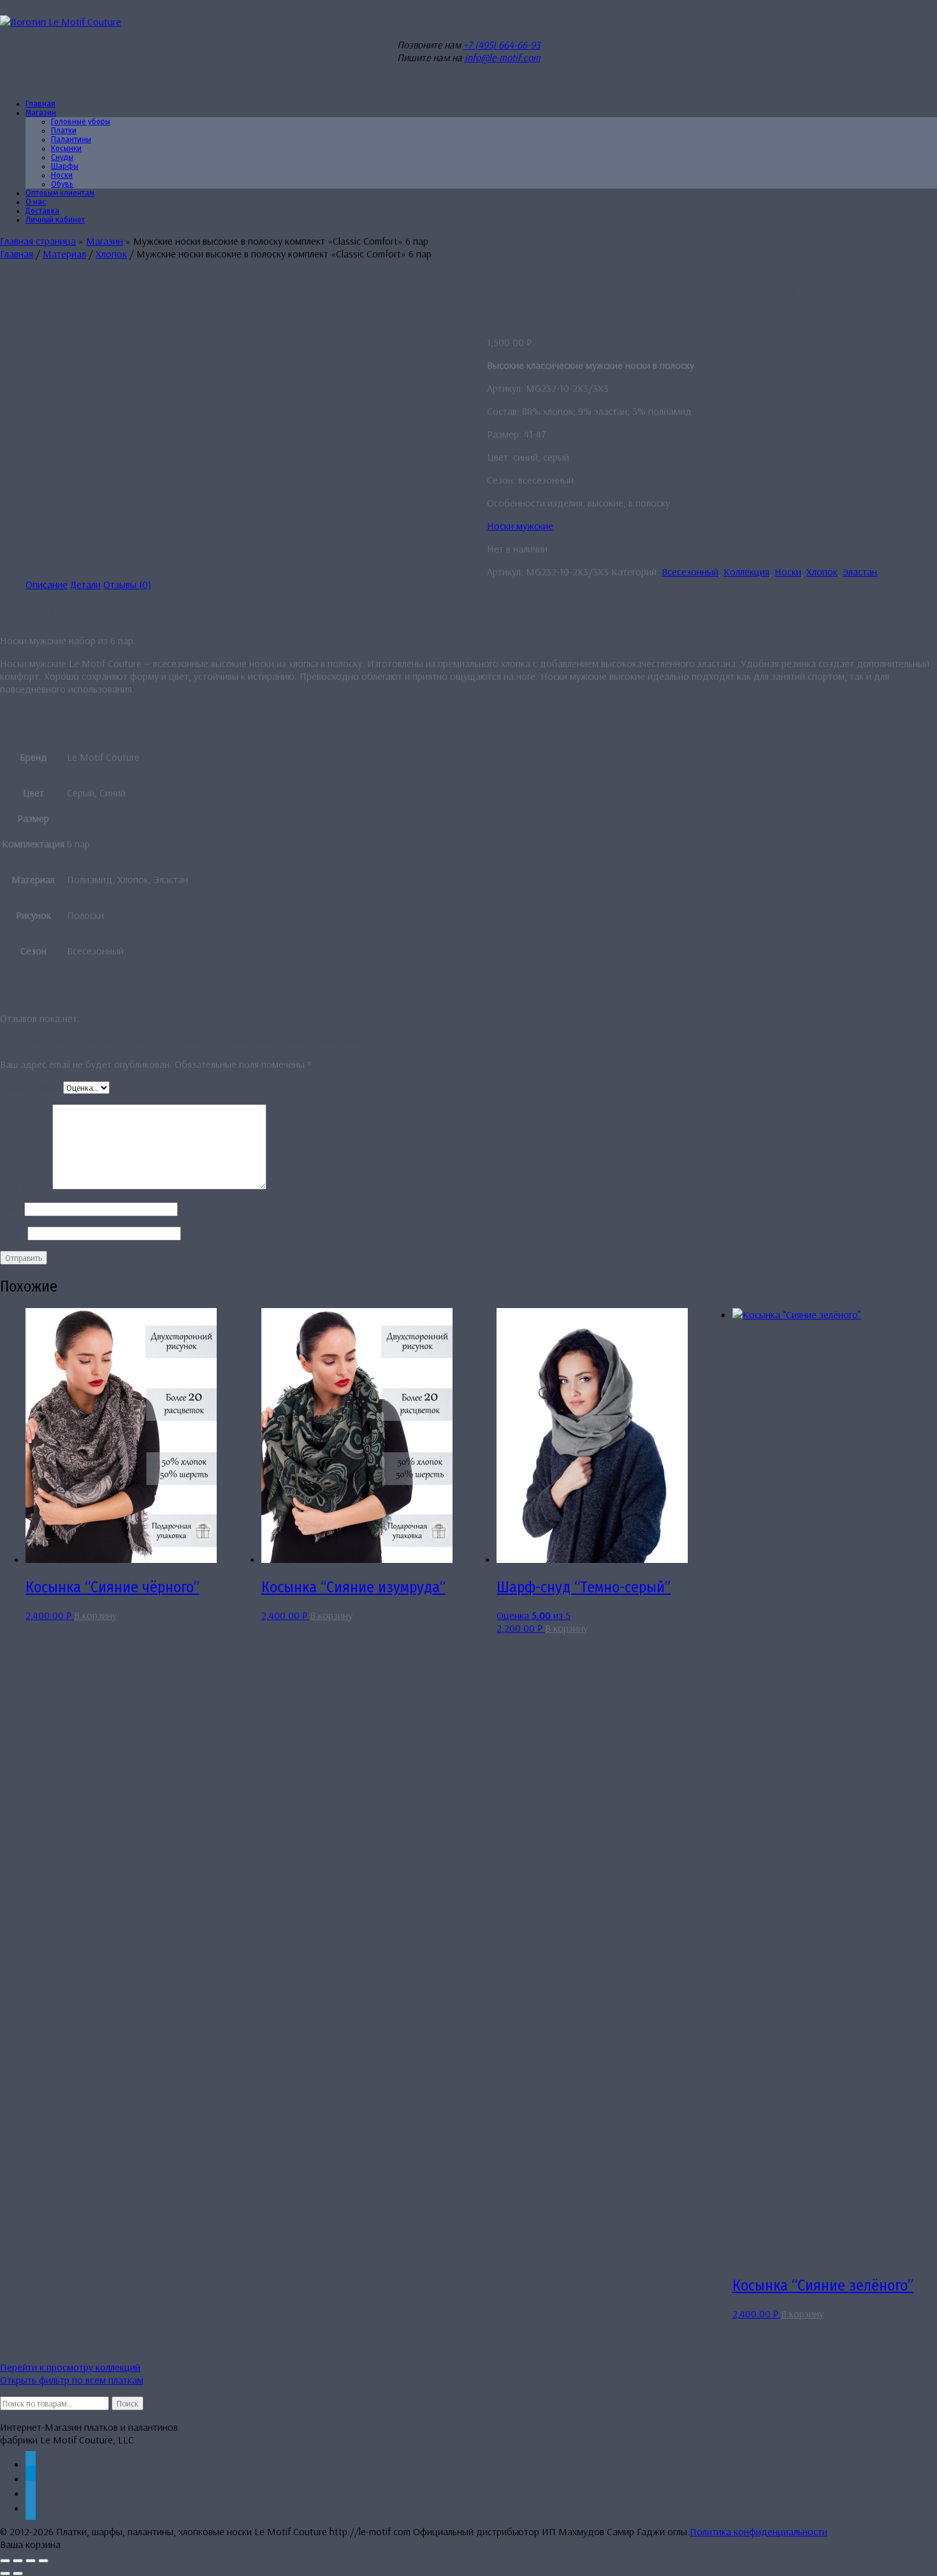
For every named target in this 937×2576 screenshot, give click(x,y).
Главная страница (38, 241)
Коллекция (746, 572)
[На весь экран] (18, 2561)
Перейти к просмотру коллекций (70, 2367)
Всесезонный (690, 572)
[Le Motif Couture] (61, 22)
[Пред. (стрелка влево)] (5, 2573)
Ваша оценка (32, 1087)
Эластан (860, 572)
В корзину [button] (95, 1615)
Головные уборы (81, 122)
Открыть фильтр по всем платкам (72, 2380)
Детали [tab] (85, 584)
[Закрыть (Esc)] (43, 2561)
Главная (17, 254)
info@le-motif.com (503, 57)
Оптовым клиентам (60, 193)
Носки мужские (520, 526)
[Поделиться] (31, 2561)
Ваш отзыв (26, 1186)
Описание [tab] (47, 584)
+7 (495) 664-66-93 (502, 45)
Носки (788, 572)
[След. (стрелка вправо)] (18, 2573)
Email (14, 1233)
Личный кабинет (55, 220)
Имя (12, 1209)
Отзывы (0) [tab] (127, 584)
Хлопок (111, 254)
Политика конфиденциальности (759, 2531)
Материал (64, 254)
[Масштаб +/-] (5, 2561)
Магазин (41, 113)
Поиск (127, 2403)
